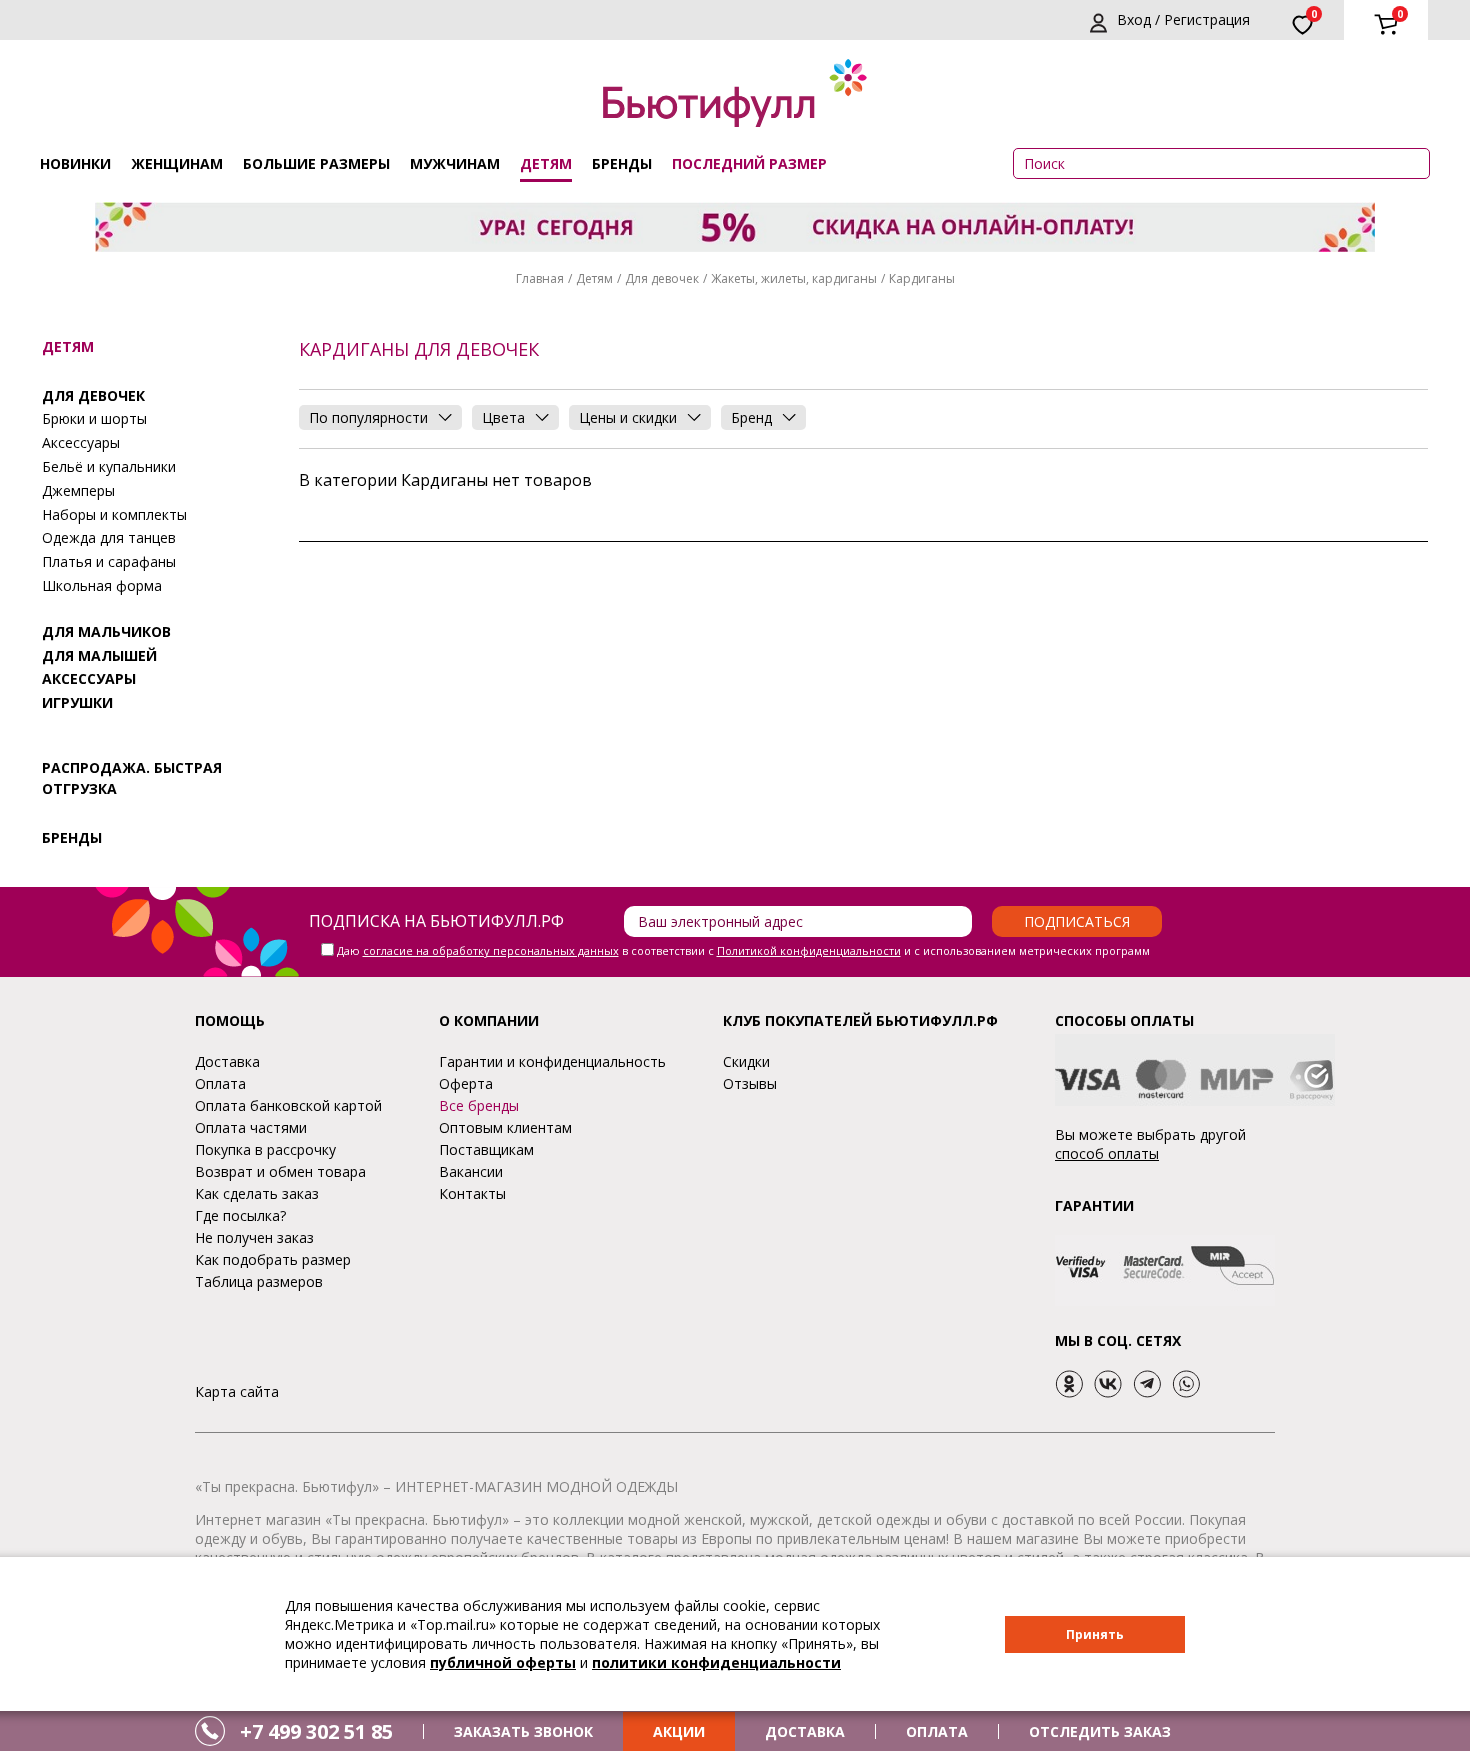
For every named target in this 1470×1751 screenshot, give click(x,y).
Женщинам (177, 163)
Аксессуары (81, 442)
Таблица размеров (259, 1281)
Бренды (622, 163)
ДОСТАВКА (805, 1731)
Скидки (746, 1061)
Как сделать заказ (257, 1193)
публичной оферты (503, 1662)
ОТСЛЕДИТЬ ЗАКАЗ (1100, 1731)
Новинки (75, 163)
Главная (540, 278)
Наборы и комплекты (114, 514)
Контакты (472, 1193)
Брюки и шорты (94, 418)
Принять (1095, 1634)
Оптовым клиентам (505, 1127)
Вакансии (471, 1171)
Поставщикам (486, 1149)
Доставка (227, 1061)
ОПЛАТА (937, 1731)
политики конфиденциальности (716, 1662)
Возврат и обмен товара (280, 1171)
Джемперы (78, 490)
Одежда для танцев (109, 537)
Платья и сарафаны (109, 561)
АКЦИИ (679, 1731)
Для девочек (662, 278)
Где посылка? (240, 1215)
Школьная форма (102, 585)
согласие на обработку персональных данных (491, 950)
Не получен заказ (254, 1237)
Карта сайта (237, 1391)
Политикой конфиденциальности (809, 950)
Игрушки (77, 702)
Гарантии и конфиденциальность (552, 1061)
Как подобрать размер (273, 1259)
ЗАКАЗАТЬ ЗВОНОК (523, 1731)
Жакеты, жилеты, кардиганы (794, 278)
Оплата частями (251, 1127)
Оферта (466, 1083)
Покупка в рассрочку (265, 1149)
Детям (546, 163)
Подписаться (1077, 921)
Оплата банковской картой (288, 1105)
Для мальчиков (106, 631)
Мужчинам (455, 163)
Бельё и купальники (109, 466)
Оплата (220, 1083)
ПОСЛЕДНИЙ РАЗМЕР (749, 163)
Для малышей (99, 655)
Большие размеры (316, 163)
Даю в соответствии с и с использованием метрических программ (743, 950)
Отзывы (750, 1083)
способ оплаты (1107, 1153)
